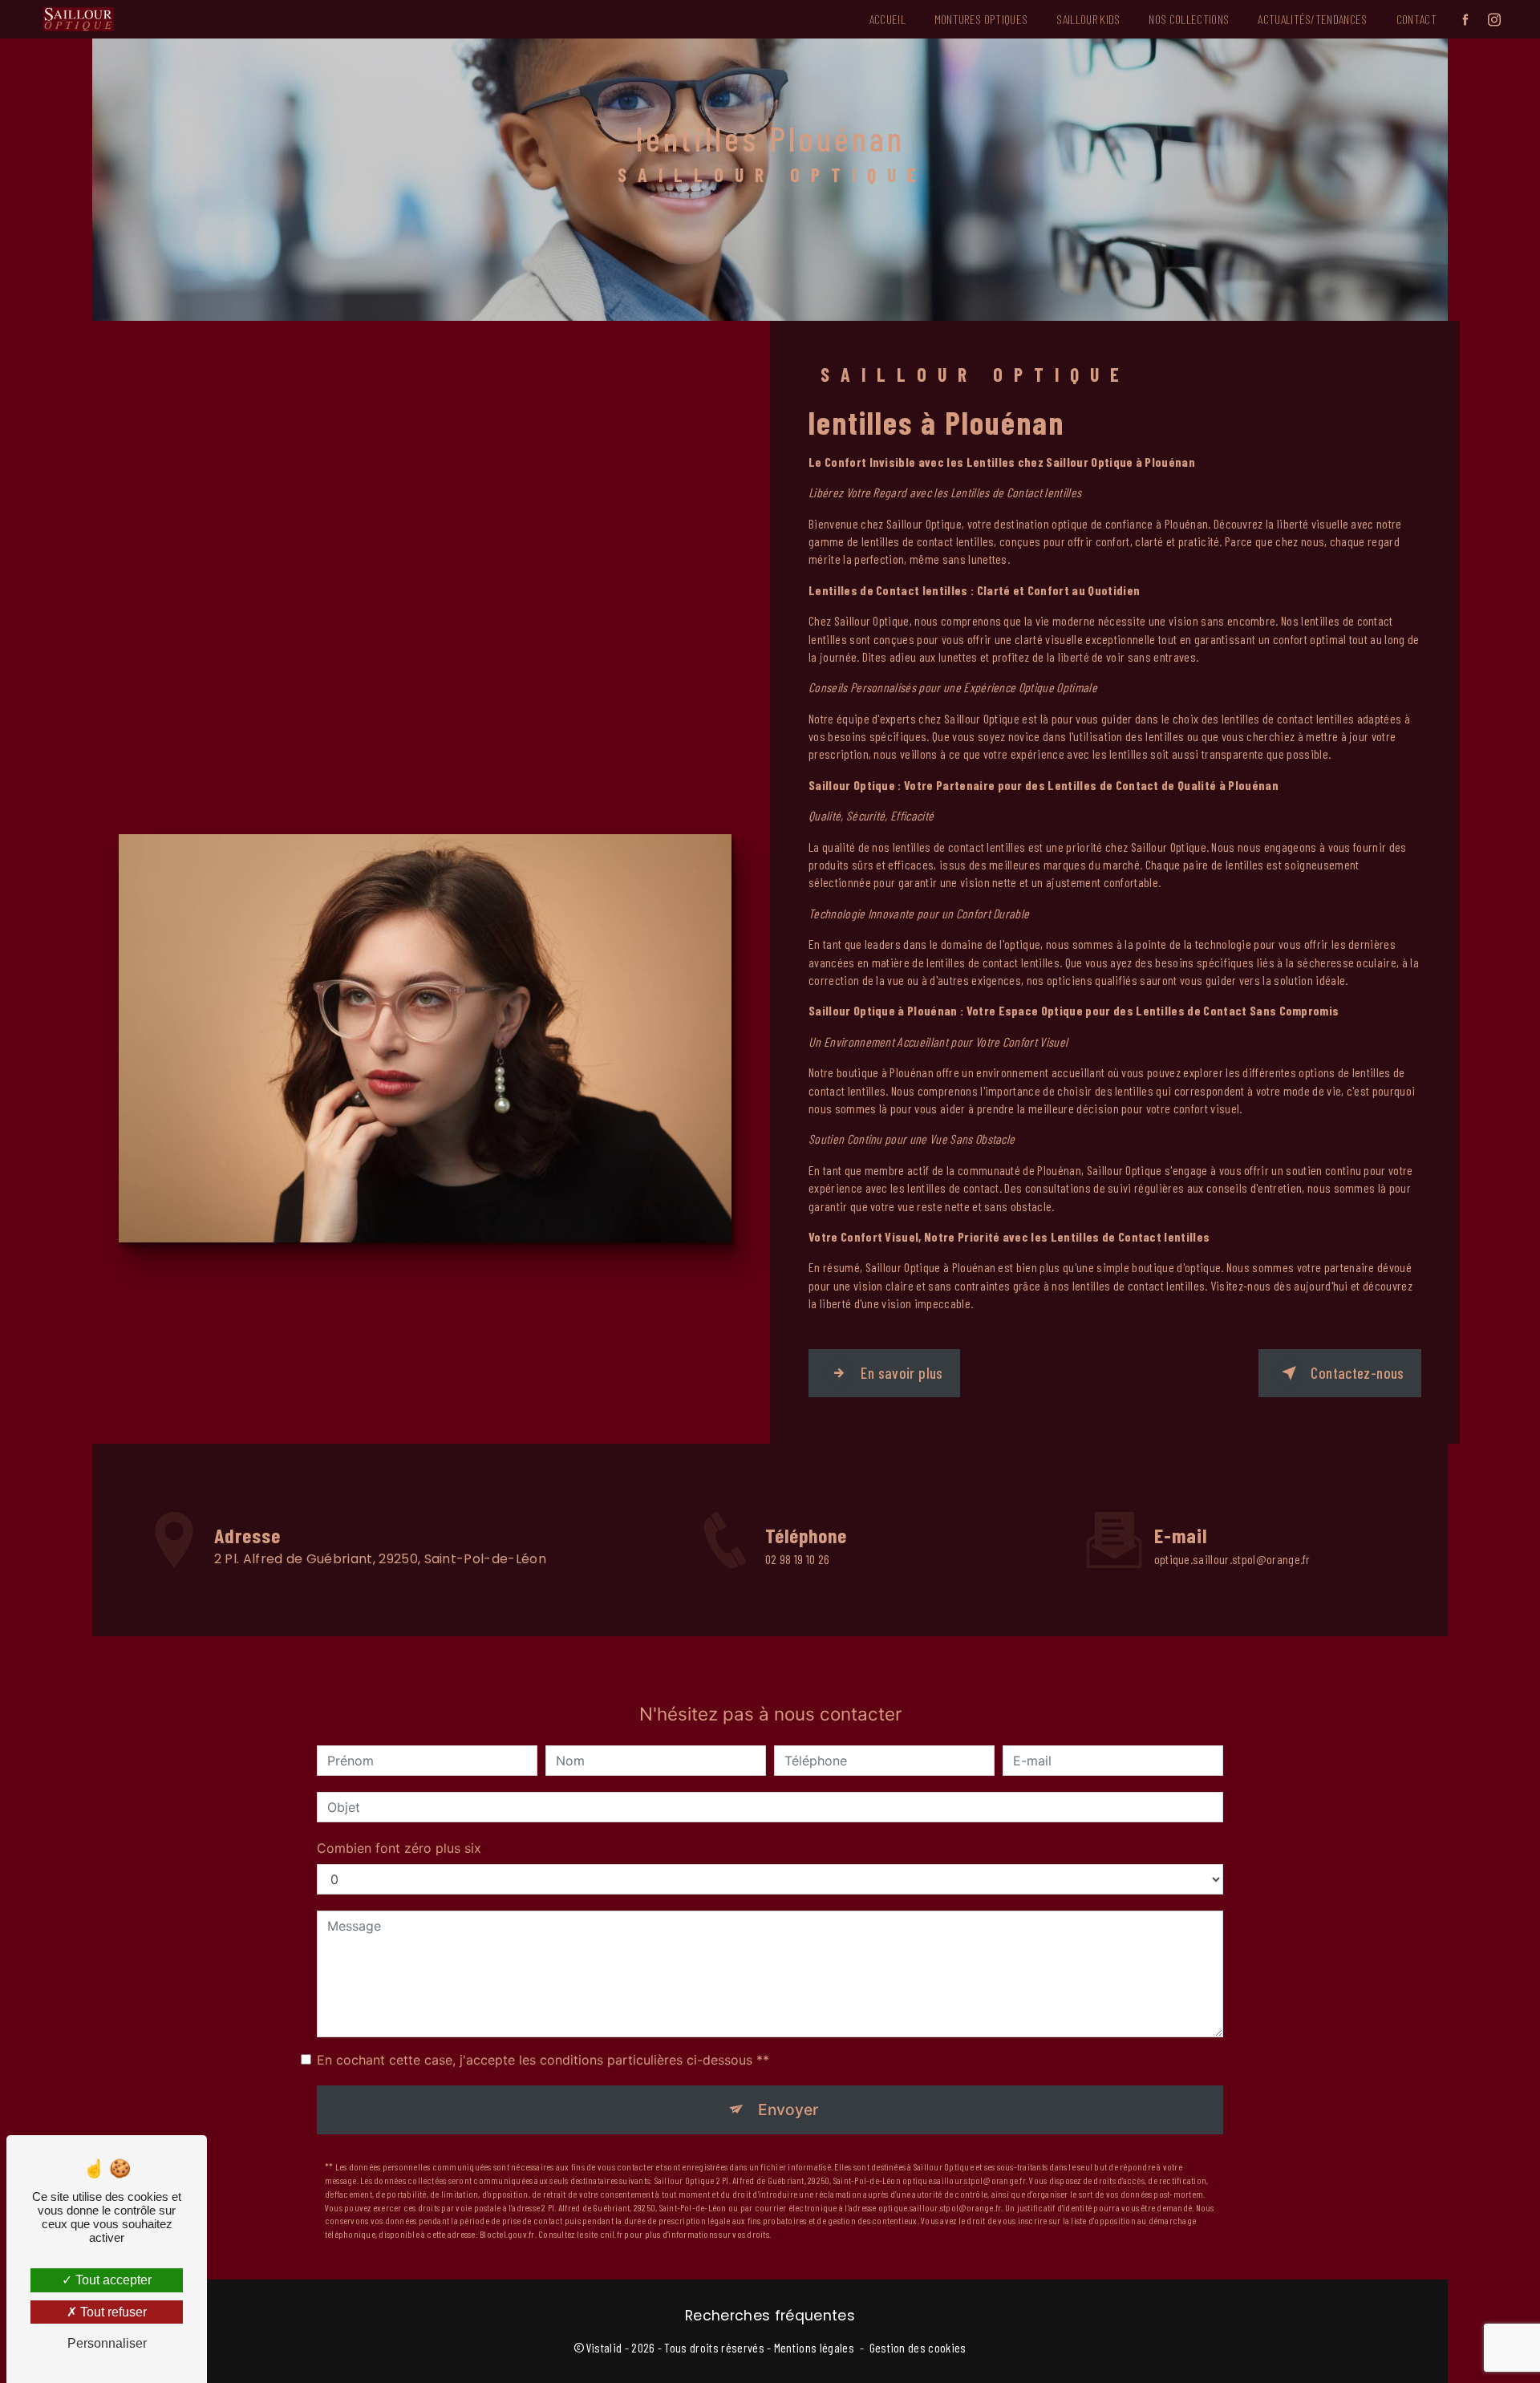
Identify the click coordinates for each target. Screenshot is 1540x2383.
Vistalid (604, 2347)
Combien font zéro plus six (399, 1848)
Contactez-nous (1357, 1373)
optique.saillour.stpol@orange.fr (1232, 1559)
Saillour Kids (1088, 19)
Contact (1416, 19)
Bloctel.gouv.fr (507, 2234)
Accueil (888, 19)
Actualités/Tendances (1312, 19)
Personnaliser (107, 2343)
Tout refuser (112, 2312)
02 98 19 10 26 (797, 1559)
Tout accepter (112, 2280)
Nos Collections (1189, 19)
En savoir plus (902, 1373)
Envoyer (788, 2109)
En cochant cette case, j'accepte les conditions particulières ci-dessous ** (543, 2060)
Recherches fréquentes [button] (770, 2316)
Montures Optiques (981, 19)
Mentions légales (814, 2347)
